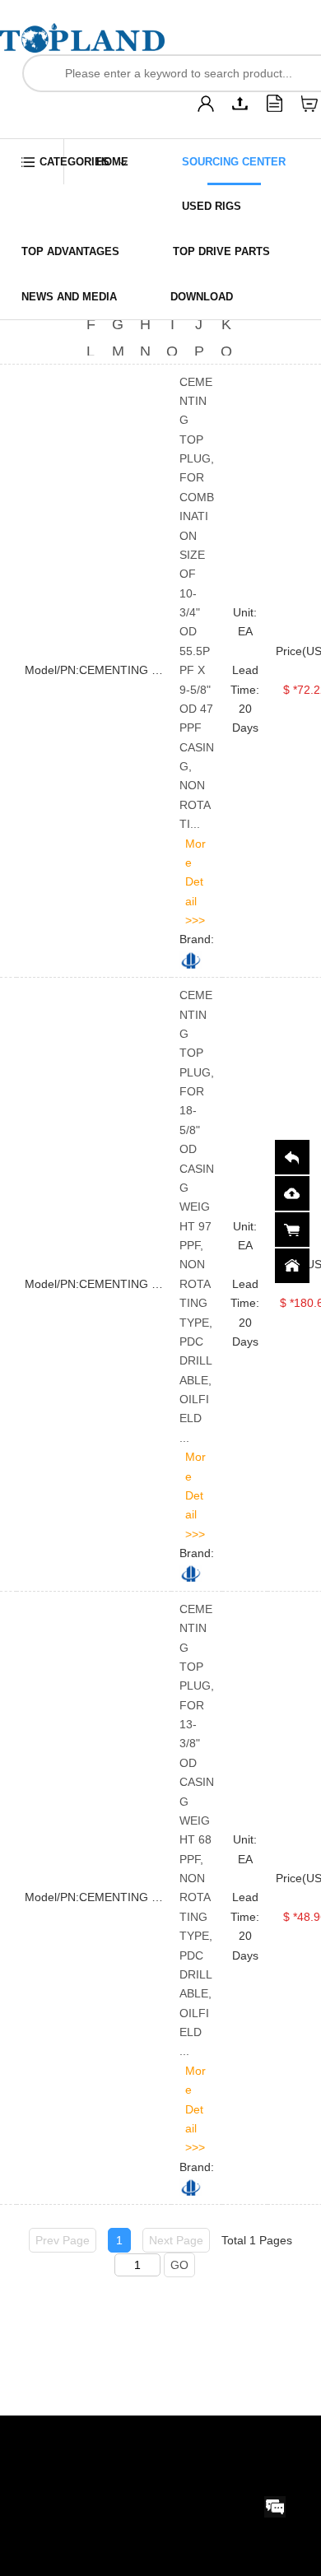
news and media (69, 297)
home (112, 162)
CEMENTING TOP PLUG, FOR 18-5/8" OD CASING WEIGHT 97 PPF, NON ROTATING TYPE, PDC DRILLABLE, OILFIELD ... (197, 1216)
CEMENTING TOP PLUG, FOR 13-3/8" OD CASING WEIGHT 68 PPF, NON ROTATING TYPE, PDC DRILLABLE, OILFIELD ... (197, 1830)
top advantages (70, 251)
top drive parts (221, 251)
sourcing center (234, 162)
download (202, 297)
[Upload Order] (275, 104)
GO (179, 2265)
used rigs (212, 206)
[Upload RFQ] (240, 104)
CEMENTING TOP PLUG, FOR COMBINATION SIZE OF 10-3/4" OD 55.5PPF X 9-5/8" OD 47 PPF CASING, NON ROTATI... (197, 603)
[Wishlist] (309, 104)
